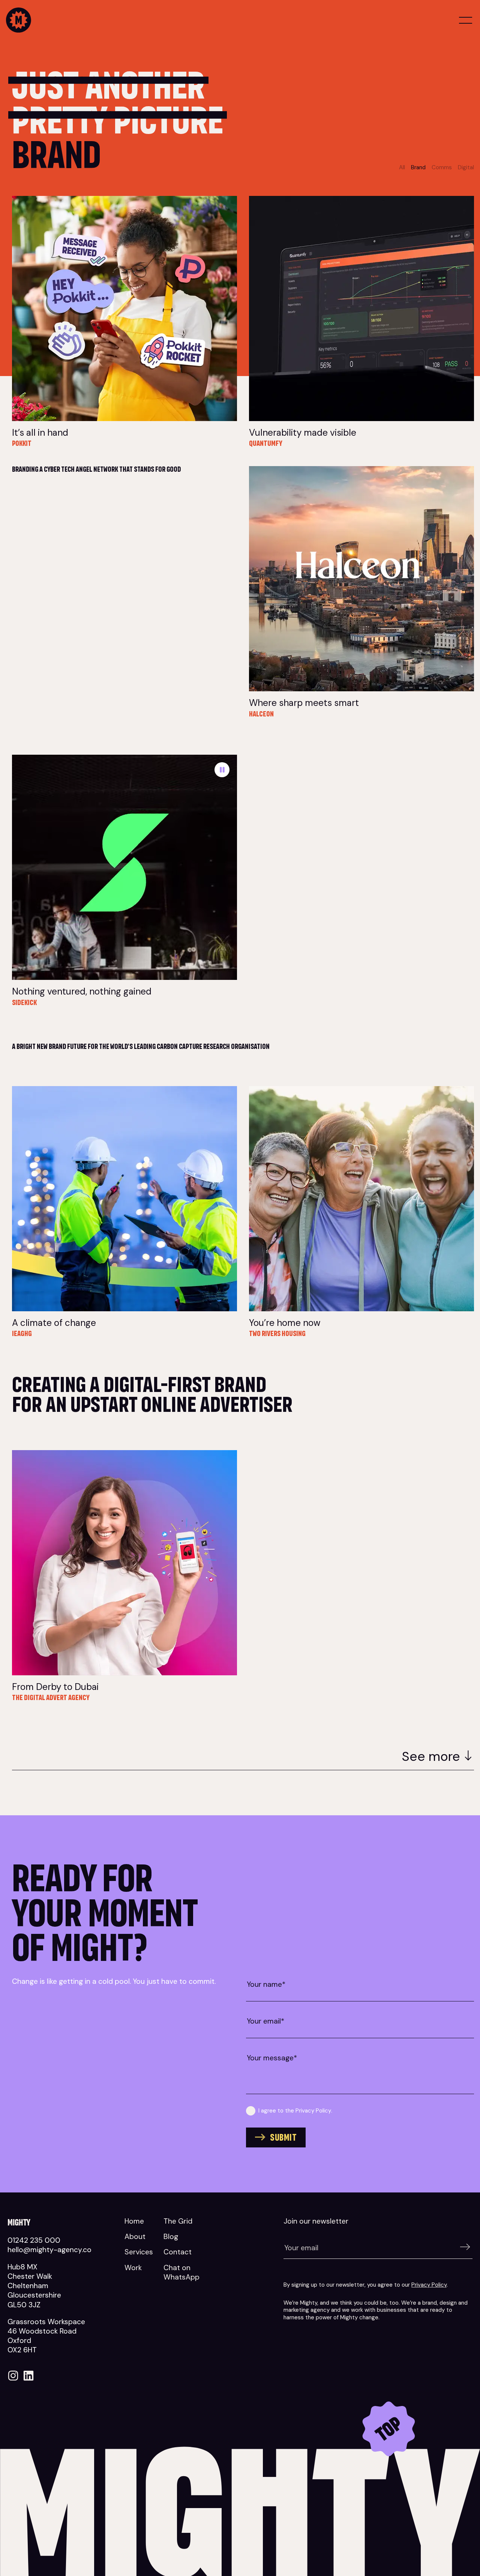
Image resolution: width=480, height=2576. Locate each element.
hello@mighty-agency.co (49, 2250)
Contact (178, 2252)
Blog (171, 2237)
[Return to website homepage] (121, 21)
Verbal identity (160, 1454)
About (135, 2237)
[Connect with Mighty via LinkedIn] (28, 2379)
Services (139, 2252)
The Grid (178, 2221)
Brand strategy (159, 199)
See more (431, 1756)
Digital (466, 167)
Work (133, 2268)
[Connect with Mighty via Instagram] (13, 2379)
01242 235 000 (34, 2240)
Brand (418, 167)
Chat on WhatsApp (181, 2272)
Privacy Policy (313, 2111)
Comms (442, 167)
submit (283, 2137)
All (402, 167)
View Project (212, 384)
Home (134, 2221)
